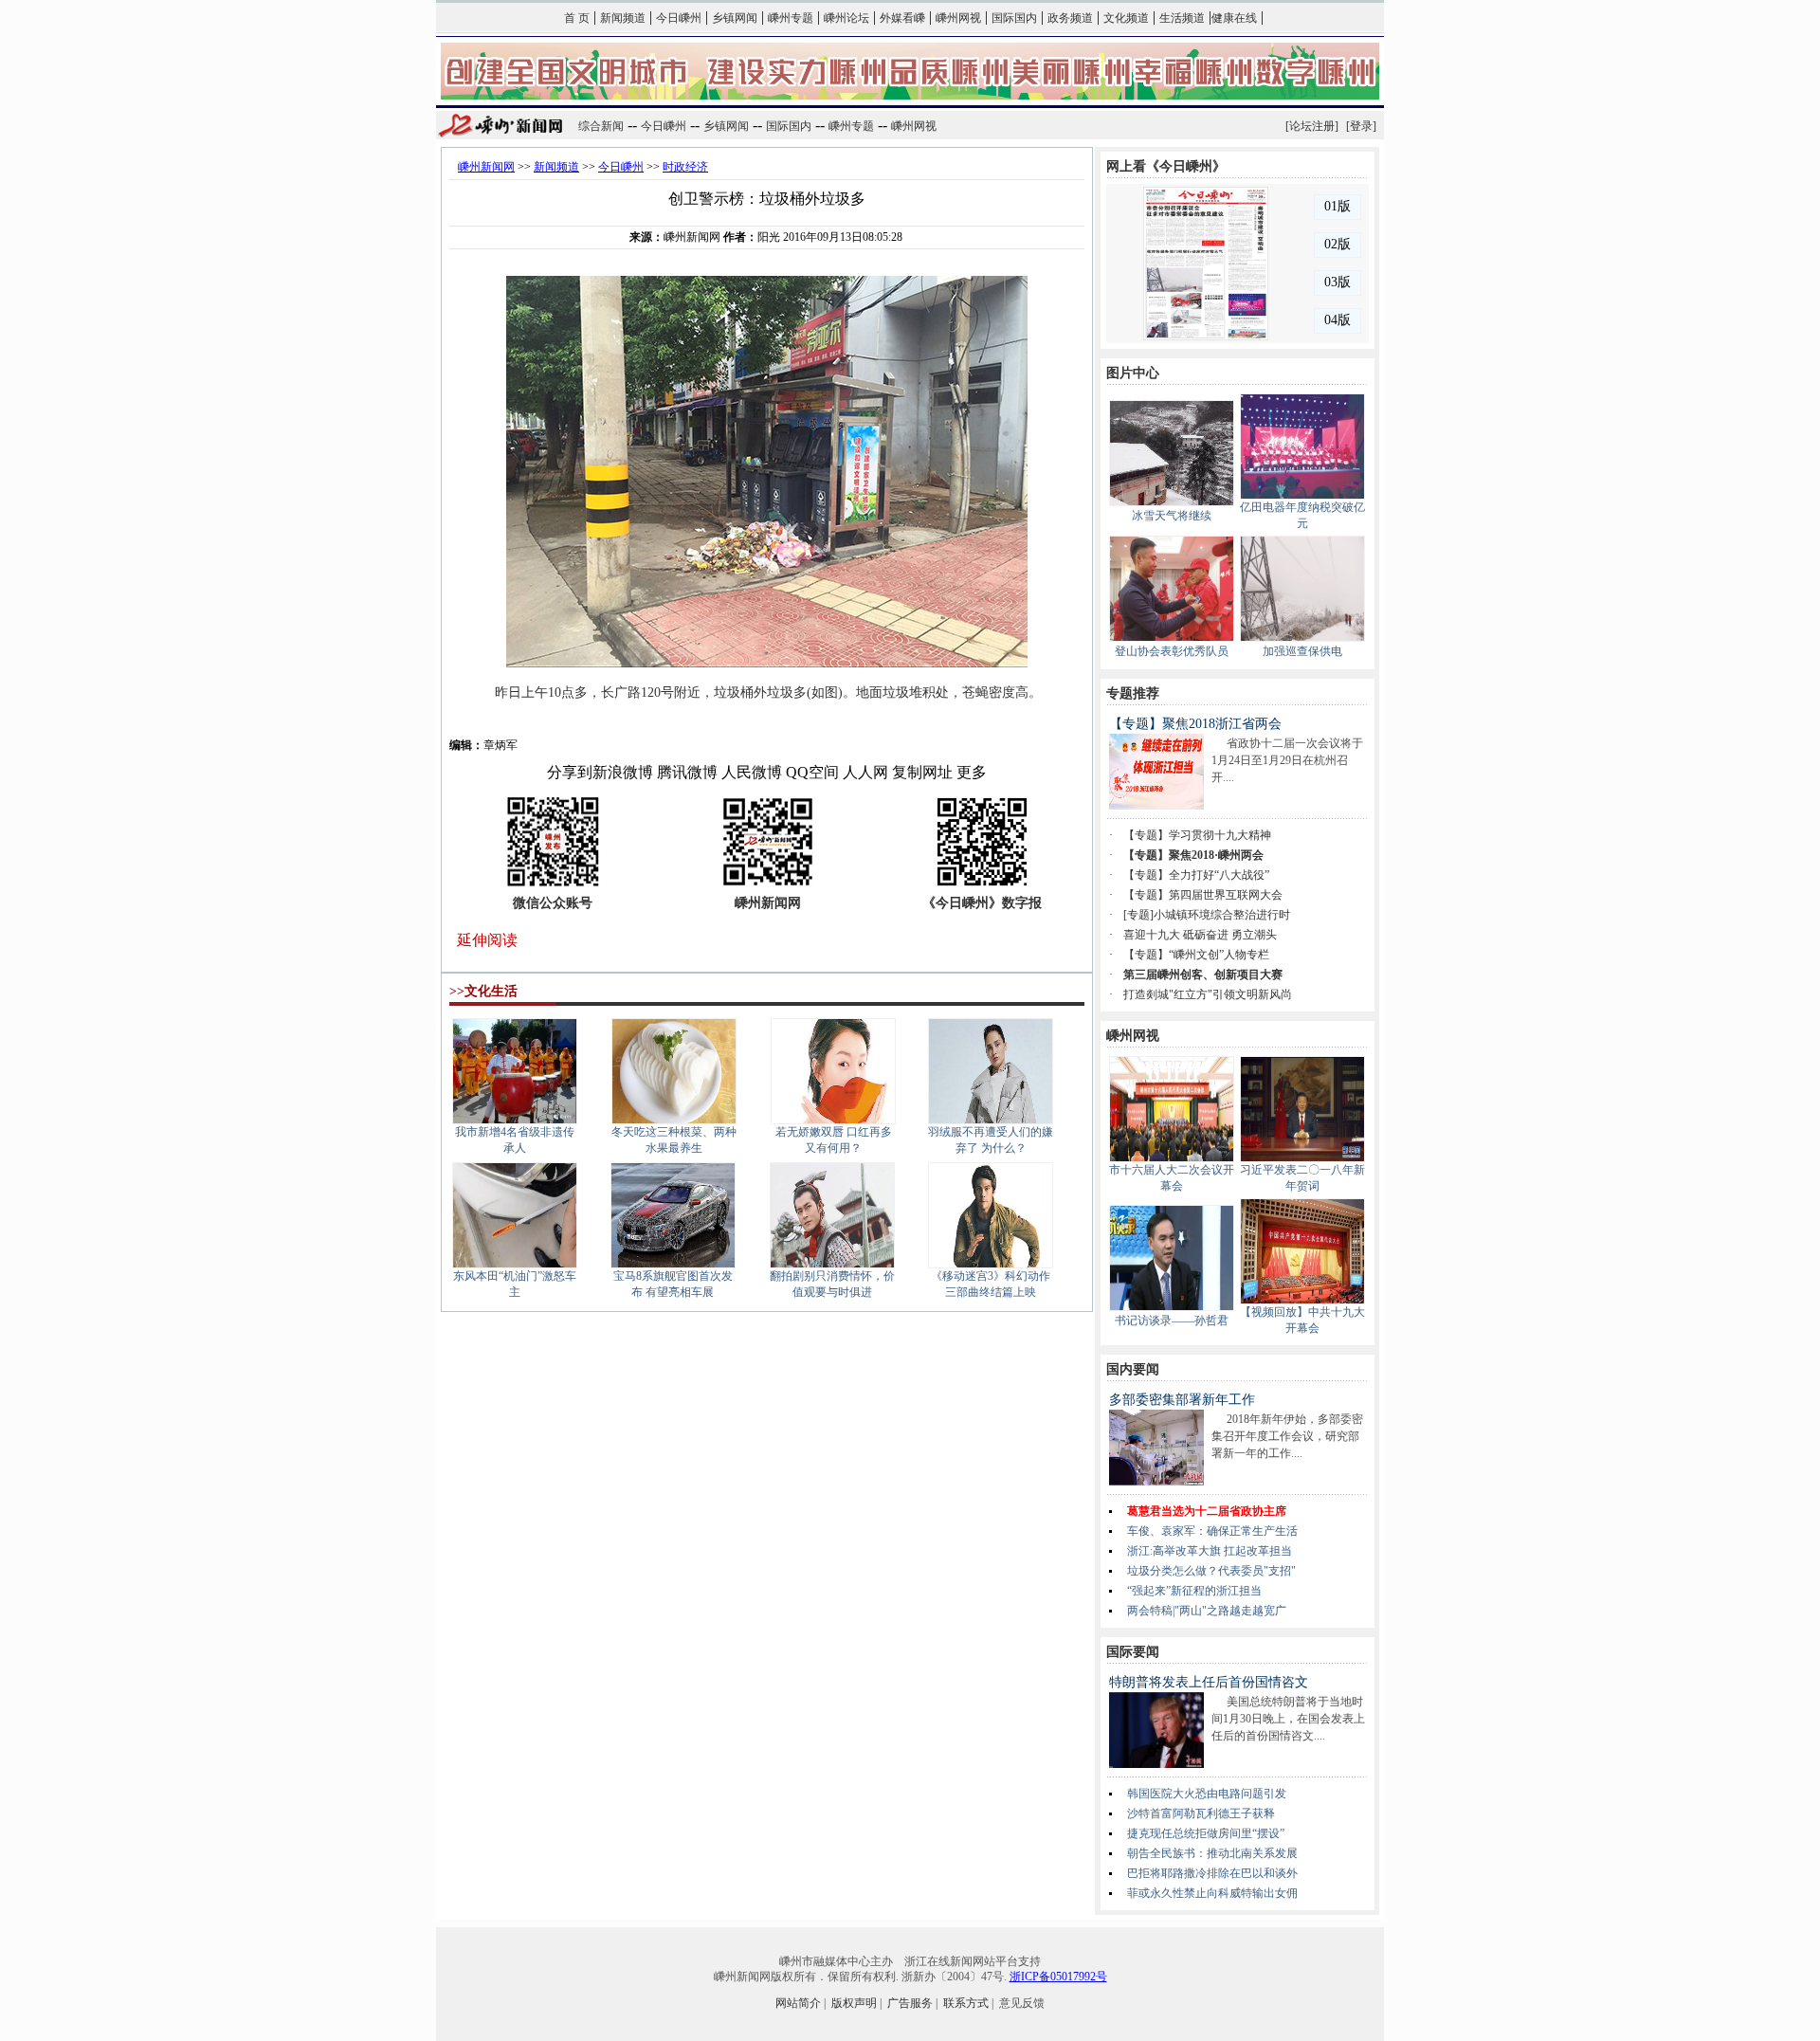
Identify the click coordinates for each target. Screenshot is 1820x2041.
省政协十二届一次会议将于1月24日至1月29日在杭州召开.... (1287, 760)
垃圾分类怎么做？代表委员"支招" (1211, 1571)
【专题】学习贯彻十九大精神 (1197, 835)
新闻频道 (623, 18)
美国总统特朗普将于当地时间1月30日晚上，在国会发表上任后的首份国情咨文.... (1288, 1719)
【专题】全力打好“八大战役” (1196, 875)
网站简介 (798, 2003)
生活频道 (1182, 18)
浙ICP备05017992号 (1058, 1977)
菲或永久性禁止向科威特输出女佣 (1212, 1893)
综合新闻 (601, 126)
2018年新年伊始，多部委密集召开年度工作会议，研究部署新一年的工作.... (1287, 1436)
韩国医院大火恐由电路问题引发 (1207, 1794)
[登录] (1361, 126)
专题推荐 (1133, 693)
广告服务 (910, 2003)
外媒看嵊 (902, 18)
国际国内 (1014, 18)
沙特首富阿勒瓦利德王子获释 (1201, 1813)
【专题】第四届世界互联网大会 (1203, 895)
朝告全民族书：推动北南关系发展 (1212, 1853)
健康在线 (1234, 18)
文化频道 (1126, 18)
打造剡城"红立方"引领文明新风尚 (1208, 994)
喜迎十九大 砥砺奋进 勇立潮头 (1200, 935)
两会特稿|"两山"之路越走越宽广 (1207, 1611)
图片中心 (1133, 373)
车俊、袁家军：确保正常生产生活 (1212, 1531)
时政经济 (685, 167)
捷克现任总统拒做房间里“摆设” (1206, 1833)
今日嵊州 (679, 18)
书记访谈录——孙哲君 (1172, 1321)
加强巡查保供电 (1302, 651)
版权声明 (854, 2003)
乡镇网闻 (735, 18)
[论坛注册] (1312, 126)
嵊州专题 (791, 18)
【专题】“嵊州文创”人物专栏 (1196, 955)
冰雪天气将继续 (1172, 516)
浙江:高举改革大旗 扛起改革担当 (1210, 1551)
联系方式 (966, 2003)
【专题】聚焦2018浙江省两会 (1195, 724)
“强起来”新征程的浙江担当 (1194, 1591)
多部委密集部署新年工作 (1182, 1400)
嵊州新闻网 (486, 167)
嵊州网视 (958, 18)
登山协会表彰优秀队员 (1172, 651)
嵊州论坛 (846, 18)
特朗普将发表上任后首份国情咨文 (1209, 1682)
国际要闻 (1133, 1652)
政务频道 (1070, 18)
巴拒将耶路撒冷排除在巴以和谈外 (1212, 1873)
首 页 (577, 18)
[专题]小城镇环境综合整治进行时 (1207, 915)
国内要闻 (1133, 1369)
